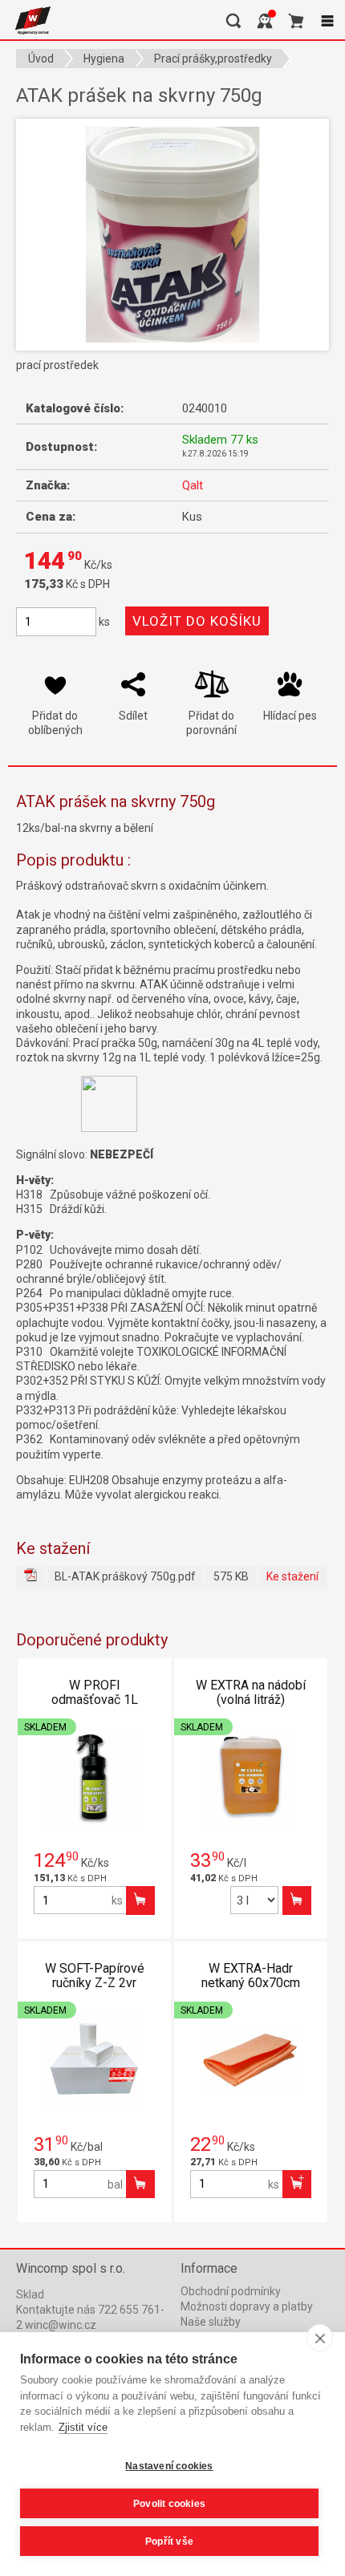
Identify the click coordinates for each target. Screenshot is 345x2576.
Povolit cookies (169, 2504)
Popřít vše (169, 2542)
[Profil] (265, 21)
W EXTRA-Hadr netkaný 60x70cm (251, 1976)
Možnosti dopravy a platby (247, 2306)
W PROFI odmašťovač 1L (95, 1692)
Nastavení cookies (169, 2466)
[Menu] (327, 21)
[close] (320, 2338)
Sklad (30, 2294)
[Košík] (296, 21)
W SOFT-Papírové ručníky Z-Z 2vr (95, 1976)
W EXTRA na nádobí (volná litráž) (251, 1692)
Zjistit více (83, 2427)
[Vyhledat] (233, 21)
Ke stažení (292, 1576)
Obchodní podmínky (231, 2291)
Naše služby (211, 2322)
